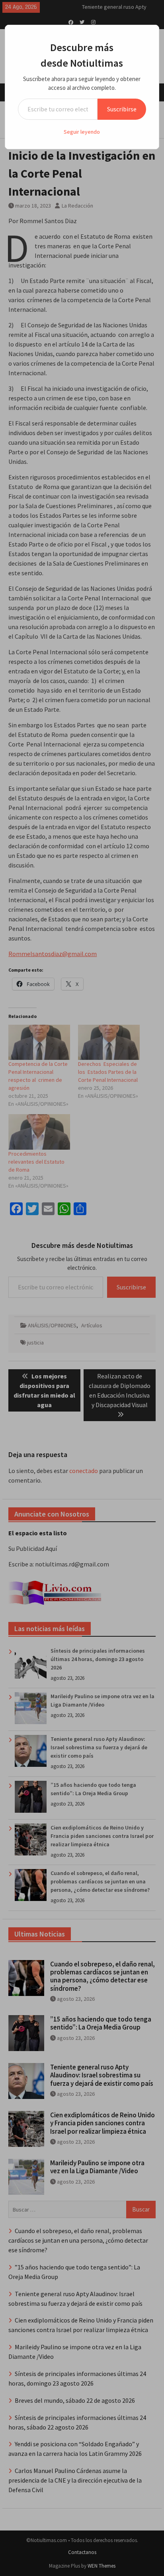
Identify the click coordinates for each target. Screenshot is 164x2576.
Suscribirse (122, 109)
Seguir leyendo (82, 132)
